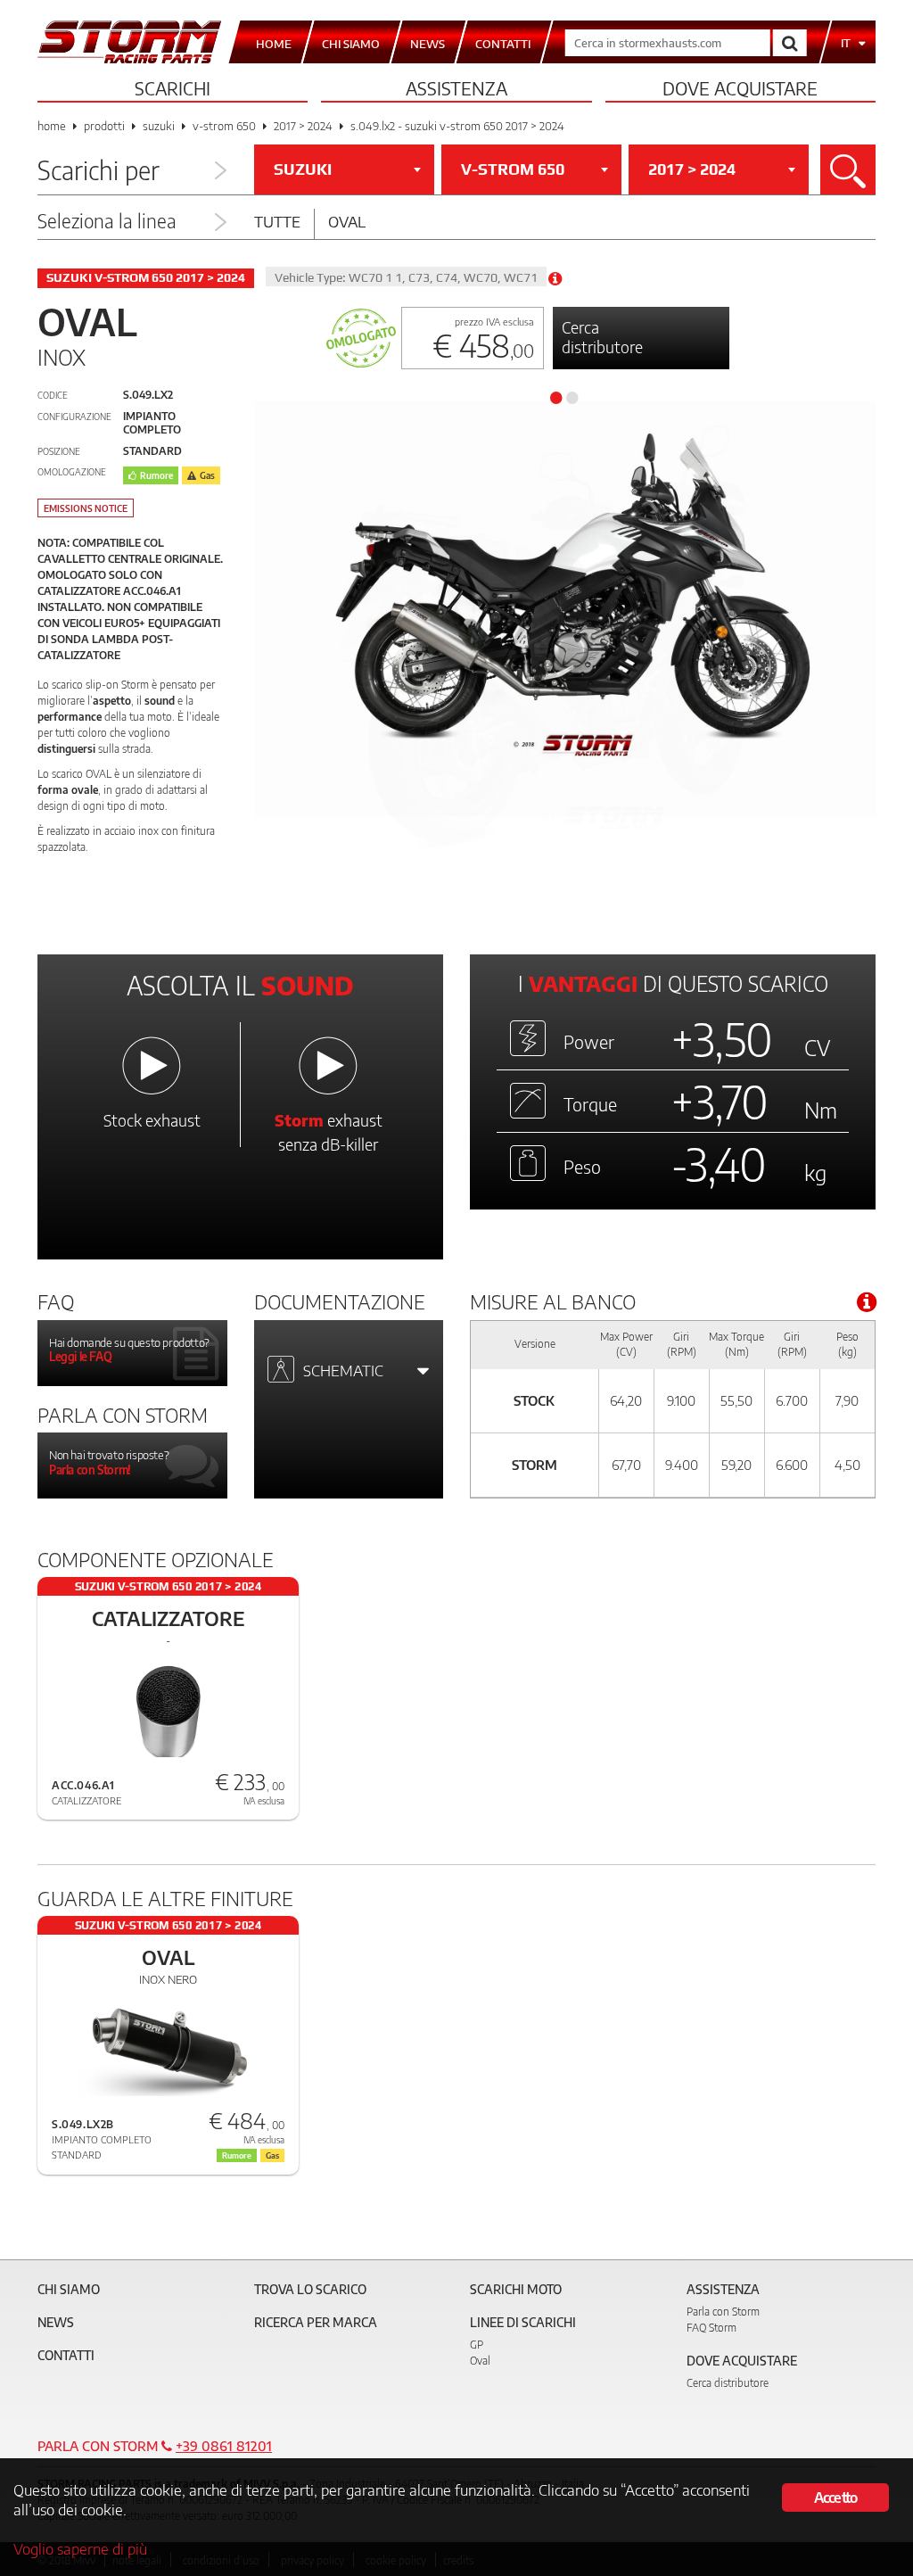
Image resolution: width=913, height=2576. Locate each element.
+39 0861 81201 (224, 2446)
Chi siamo (69, 2289)
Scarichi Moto (516, 2289)
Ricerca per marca (316, 2322)
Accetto (835, 2498)
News (56, 2322)
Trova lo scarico (310, 2289)
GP (477, 2345)
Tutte (277, 221)
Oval (347, 221)
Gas (207, 475)
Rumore (156, 475)
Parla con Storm (723, 2312)
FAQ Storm (711, 2328)
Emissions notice (86, 508)
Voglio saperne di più (80, 2548)
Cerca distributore (602, 337)
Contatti (66, 2355)
